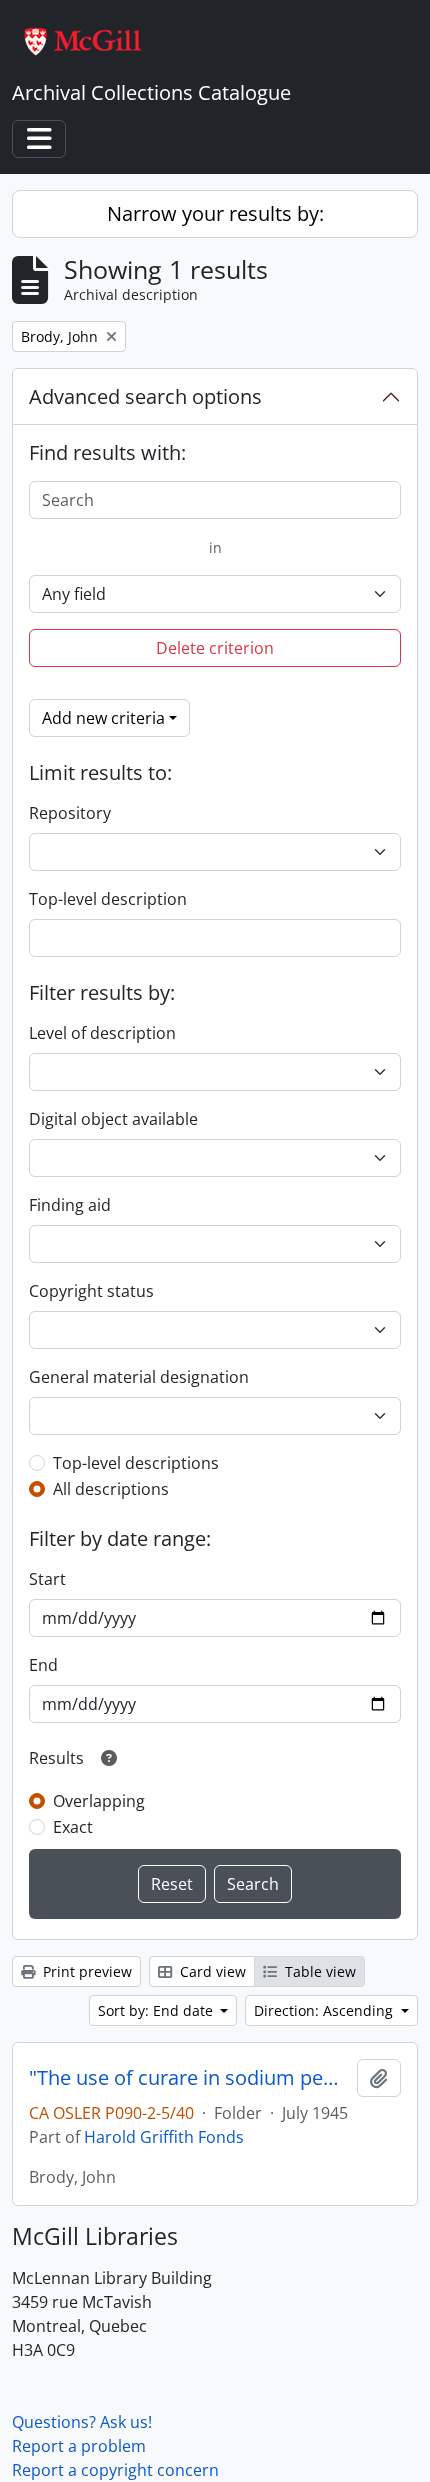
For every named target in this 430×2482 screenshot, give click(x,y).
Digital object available (113, 1119)
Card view (211, 1971)
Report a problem (79, 2446)
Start (47, 1579)
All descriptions (111, 1489)
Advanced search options (145, 396)
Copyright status (91, 1291)
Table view (318, 1971)
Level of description (102, 1033)
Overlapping (99, 1801)
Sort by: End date (157, 2010)
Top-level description (108, 899)
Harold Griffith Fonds (164, 2137)
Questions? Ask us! (82, 2422)
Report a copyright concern (115, 2470)
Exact (73, 1827)
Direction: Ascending (325, 2010)
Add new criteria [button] (103, 718)
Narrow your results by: (215, 213)
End (43, 1665)
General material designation (139, 1377)
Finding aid (70, 1205)
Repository (70, 813)
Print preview (85, 1971)
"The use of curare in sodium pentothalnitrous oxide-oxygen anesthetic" (189, 2078)
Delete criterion (215, 648)
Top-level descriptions (136, 1463)
